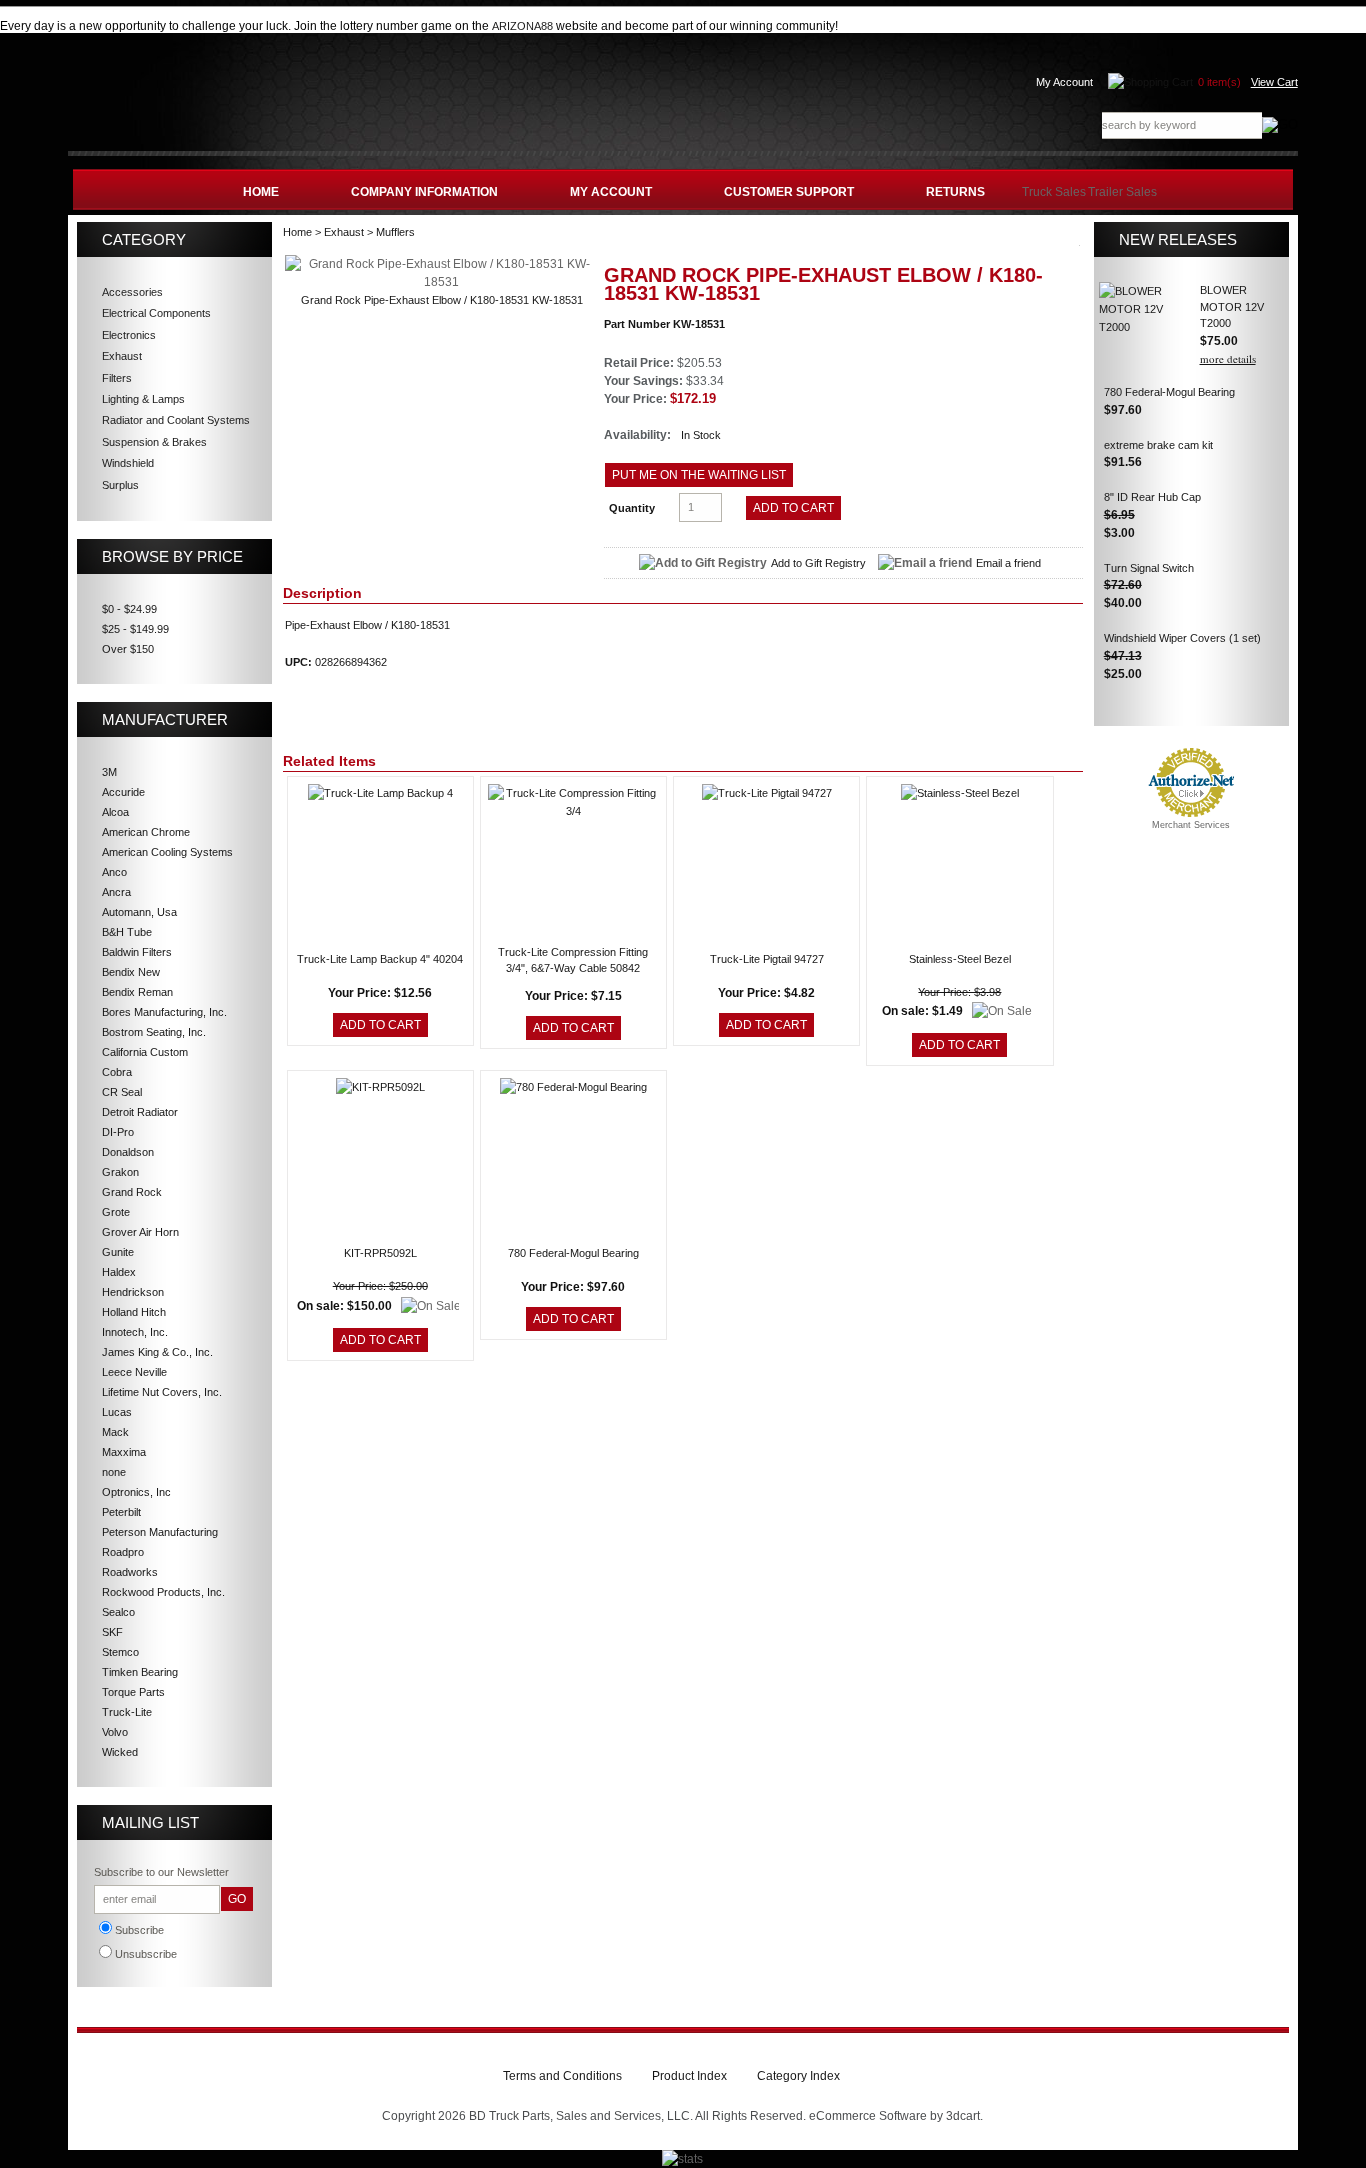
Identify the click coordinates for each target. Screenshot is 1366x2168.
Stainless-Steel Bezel (960, 959)
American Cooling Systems (167, 852)
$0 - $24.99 (129, 609)
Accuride (123, 792)
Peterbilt (121, 1512)
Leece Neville (134, 1372)
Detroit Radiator (140, 1112)
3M (109, 772)
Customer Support (789, 192)
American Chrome (146, 832)
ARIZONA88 (522, 26)
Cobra (117, 1072)
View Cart (1274, 82)
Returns (955, 192)
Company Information (424, 192)
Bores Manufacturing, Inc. (164, 1012)
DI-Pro (118, 1132)
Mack (115, 1432)
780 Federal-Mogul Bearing (573, 1253)
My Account (1064, 82)
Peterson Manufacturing (160, 1532)
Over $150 (128, 649)
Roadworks (130, 1572)
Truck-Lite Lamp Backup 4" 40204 (380, 959)
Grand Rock (132, 1192)
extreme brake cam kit (1158, 445)
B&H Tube (127, 932)
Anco (114, 872)
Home (261, 192)
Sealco (118, 1612)
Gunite (118, 1252)
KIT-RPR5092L (380, 1253)
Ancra (116, 892)
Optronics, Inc (136, 1492)
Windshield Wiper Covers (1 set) (1182, 638)
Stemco (120, 1652)
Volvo (115, 1732)
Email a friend (1008, 563)
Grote (116, 1212)
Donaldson (128, 1152)
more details (1228, 358)
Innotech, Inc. (135, 1332)
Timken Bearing (140, 1672)
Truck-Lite (127, 1712)
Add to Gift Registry (818, 563)
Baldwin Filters (137, 952)
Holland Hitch (134, 1312)
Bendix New (131, 972)
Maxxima (124, 1452)
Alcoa (115, 812)
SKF (112, 1632)
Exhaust (344, 232)
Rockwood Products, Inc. (163, 1592)
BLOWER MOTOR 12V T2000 (1232, 306)
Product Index (689, 2076)
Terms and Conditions (562, 2076)
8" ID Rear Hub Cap (1152, 497)
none (114, 1472)
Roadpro (123, 1552)
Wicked (120, 1752)
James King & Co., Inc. (157, 1352)
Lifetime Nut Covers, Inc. (162, 1392)
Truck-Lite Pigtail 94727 (767, 959)
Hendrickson (133, 1292)
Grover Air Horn (140, 1232)
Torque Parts (133, 1692)
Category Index (798, 2076)
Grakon (120, 1172)
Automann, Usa (139, 912)
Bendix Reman (137, 992)
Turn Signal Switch (1149, 568)
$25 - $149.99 (135, 629)
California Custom (145, 1052)
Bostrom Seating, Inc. (154, 1032)
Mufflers (395, 232)
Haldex (119, 1272)
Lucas (117, 1412)
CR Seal (122, 1092)
